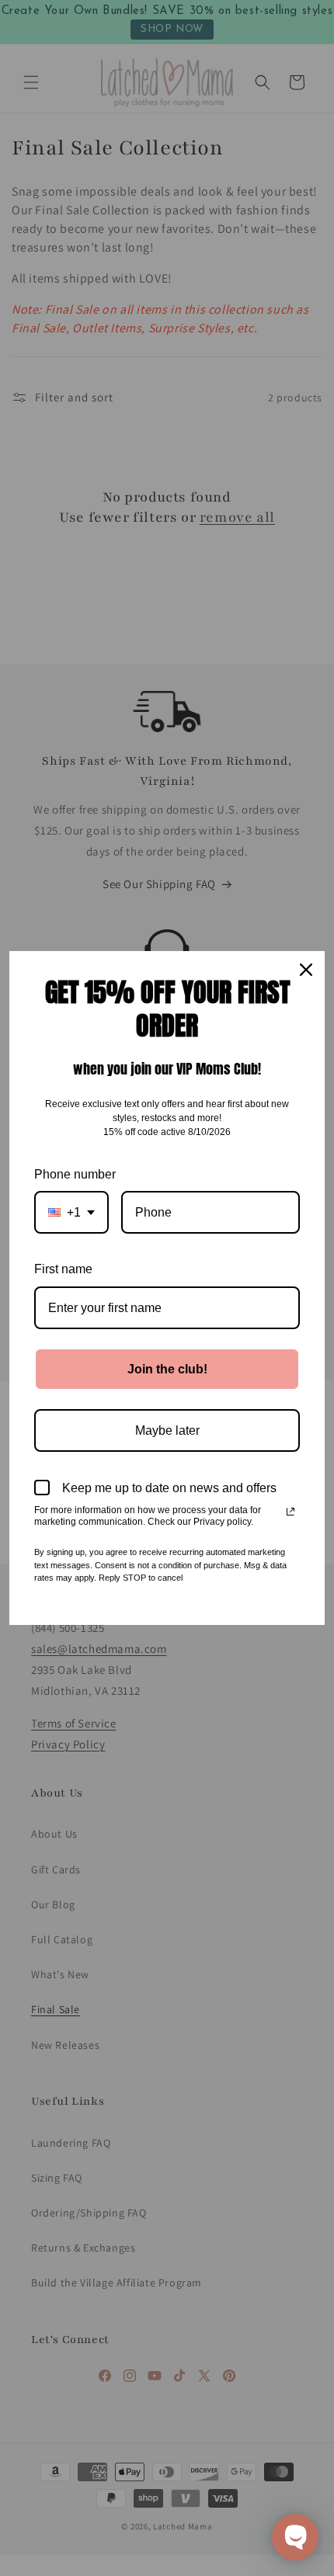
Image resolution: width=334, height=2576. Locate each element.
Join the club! (167, 1369)
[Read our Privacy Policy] (291, 1512)
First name (63, 1269)
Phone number (75, 1174)
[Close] (306, 970)
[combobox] (71, 1212)
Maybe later (167, 1430)
